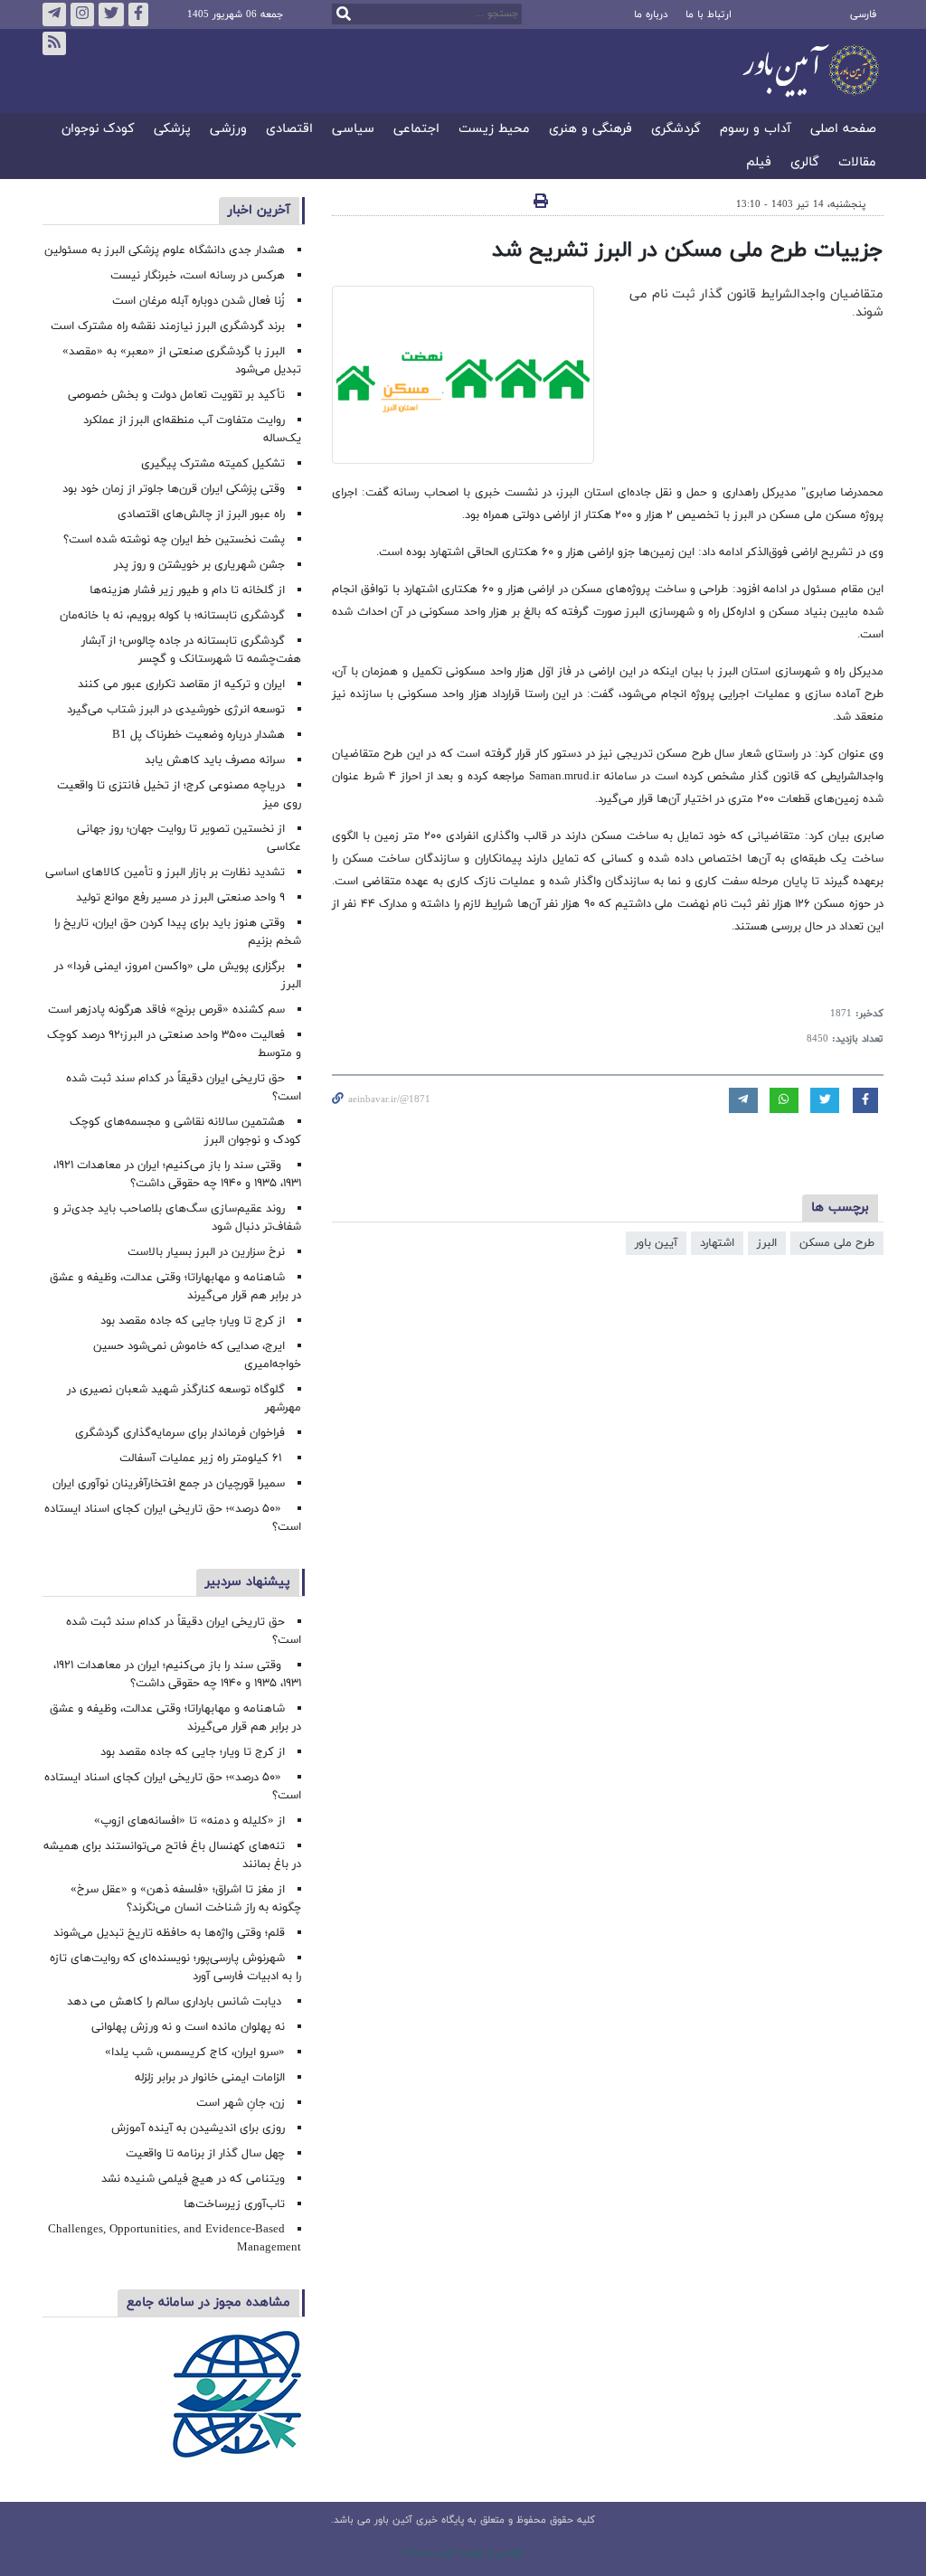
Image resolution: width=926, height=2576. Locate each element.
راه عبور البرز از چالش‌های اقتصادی (199, 514)
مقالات (857, 163)
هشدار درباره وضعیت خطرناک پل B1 (198, 735)
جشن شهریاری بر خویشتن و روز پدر (199, 565)
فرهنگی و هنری (591, 130)
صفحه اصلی (843, 130)
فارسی (863, 14)
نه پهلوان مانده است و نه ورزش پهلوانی (186, 2027)
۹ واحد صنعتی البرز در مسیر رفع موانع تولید (180, 898)
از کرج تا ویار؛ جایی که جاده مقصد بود (193, 1321)
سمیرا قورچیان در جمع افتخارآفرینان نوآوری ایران (167, 1484)
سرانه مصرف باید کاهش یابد (215, 760)
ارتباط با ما (709, 14)
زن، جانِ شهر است (241, 2103)
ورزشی (228, 130)
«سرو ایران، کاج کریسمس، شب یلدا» (195, 2052)
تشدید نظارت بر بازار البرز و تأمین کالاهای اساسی (165, 873)
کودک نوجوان (98, 130)
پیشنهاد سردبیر (248, 1582)
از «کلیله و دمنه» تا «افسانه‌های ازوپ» (189, 1821)
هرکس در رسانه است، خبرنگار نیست (198, 276)
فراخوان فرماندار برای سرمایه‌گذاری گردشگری (180, 1433)
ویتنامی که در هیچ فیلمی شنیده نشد (193, 2179)
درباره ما (651, 14)
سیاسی (353, 130)
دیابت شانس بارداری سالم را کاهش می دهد (176, 2002)
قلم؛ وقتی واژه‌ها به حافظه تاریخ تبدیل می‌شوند (169, 1933)
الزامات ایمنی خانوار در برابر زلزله (210, 2078)
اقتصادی (289, 130)
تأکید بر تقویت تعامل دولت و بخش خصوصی (176, 395)
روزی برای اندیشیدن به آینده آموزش (198, 2128)
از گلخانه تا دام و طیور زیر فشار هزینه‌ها (187, 590)
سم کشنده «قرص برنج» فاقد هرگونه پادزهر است (166, 1010)
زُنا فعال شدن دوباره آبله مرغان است (198, 301)
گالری (805, 163)
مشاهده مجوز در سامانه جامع (208, 2302)
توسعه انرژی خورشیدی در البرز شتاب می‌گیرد (176, 710)
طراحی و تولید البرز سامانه (463, 2552)
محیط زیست (494, 130)
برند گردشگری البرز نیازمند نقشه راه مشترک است (168, 326)
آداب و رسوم (756, 130)
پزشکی (172, 130)
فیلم (759, 163)
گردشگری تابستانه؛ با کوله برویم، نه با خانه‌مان (172, 616)
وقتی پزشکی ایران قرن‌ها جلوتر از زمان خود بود (174, 489)
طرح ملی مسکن (837, 1243)
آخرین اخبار (259, 210)
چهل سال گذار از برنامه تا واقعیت (205, 2154)
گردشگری (676, 130)
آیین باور (656, 1243)
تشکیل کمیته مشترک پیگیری (211, 464)
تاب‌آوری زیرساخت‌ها (234, 2204)
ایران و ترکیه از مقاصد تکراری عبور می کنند (181, 684)
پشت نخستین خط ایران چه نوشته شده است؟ (174, 540)
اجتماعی (416, 130)
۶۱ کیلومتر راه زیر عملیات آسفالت (202, 1458)
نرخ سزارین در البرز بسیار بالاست (206, 1252)
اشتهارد (717, 1243)
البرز (767, 1243)
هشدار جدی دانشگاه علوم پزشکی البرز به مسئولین (165, 250)
